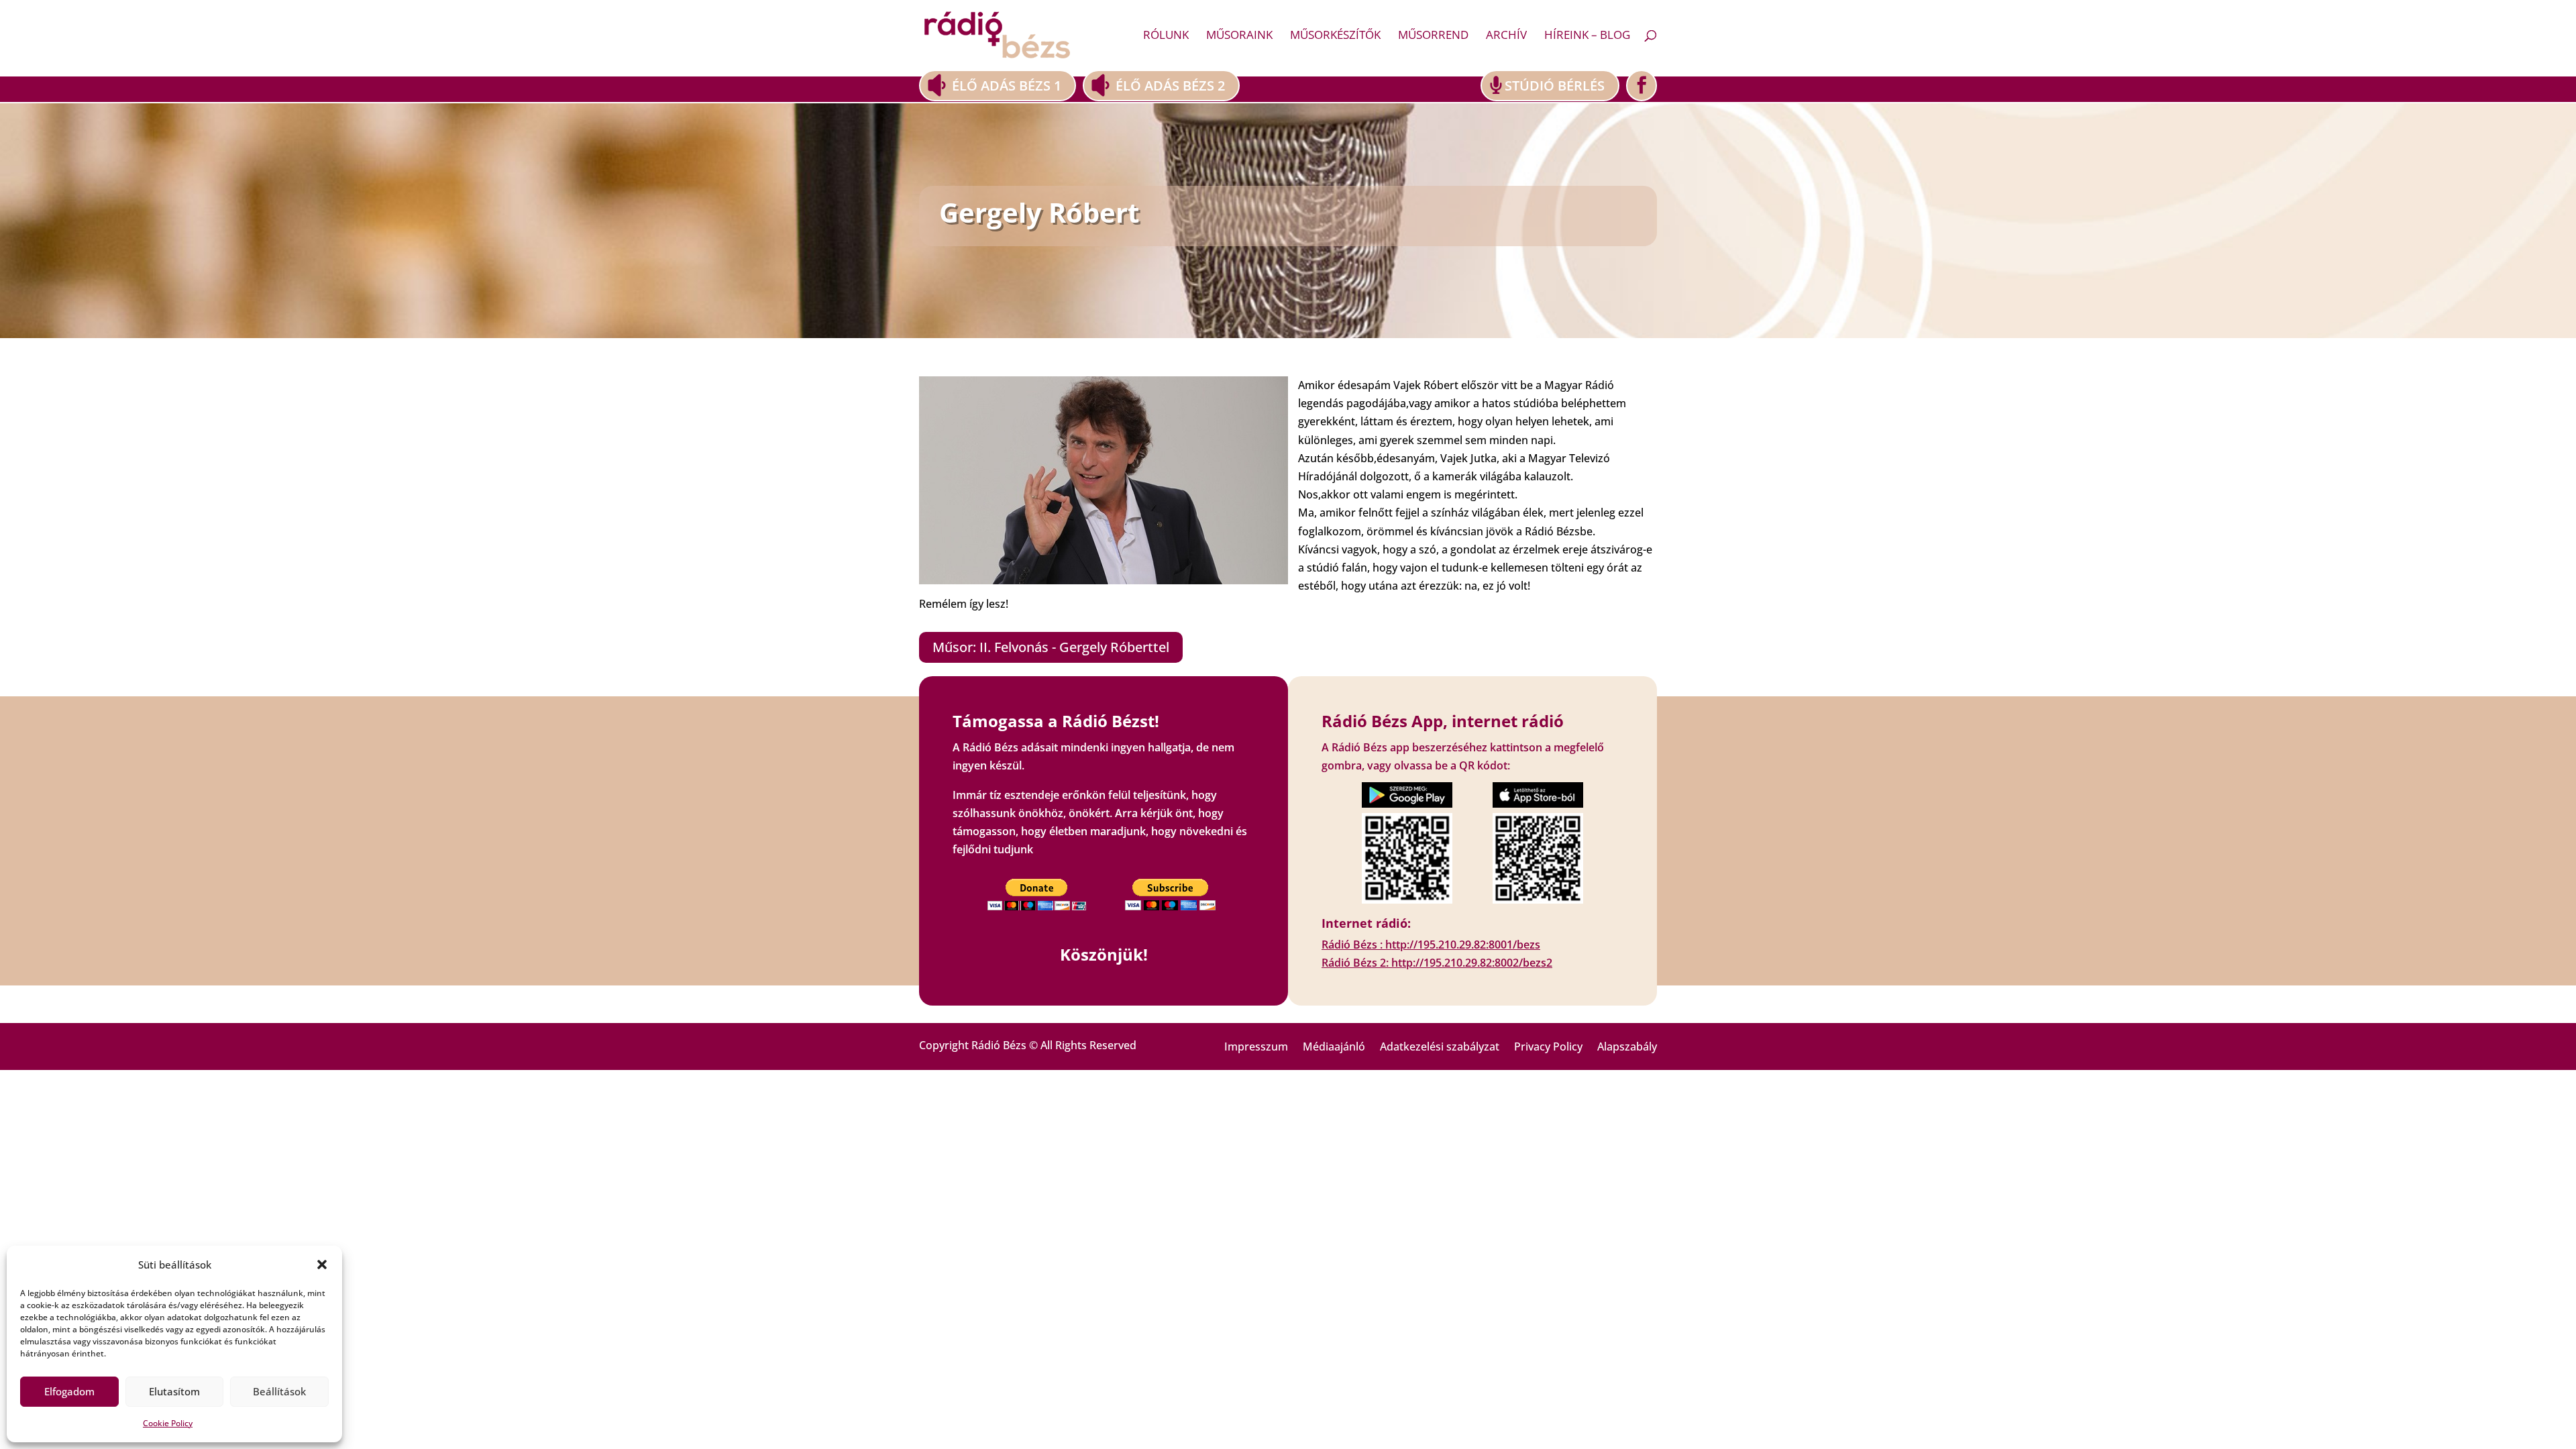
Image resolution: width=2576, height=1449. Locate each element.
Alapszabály (1627, 1048)
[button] (322, 1265)
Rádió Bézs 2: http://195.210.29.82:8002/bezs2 (1437, 963)
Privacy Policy (1548, 1048)
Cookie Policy (168, 1423)
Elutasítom (174, 1391)
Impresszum (1256, 1048)
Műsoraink (1239, 36)
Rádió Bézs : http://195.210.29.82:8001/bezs (1431, 945)
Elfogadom (69, 1391)
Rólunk (1166, 36)
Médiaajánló (1334, 1048)
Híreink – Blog (1587, 36)
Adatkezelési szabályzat (1440, 1048)
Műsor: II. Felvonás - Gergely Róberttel (1051, 647)
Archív (1506, 36)
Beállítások (279, 1391)
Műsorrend (1433, 36)
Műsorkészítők (1335, 36)
